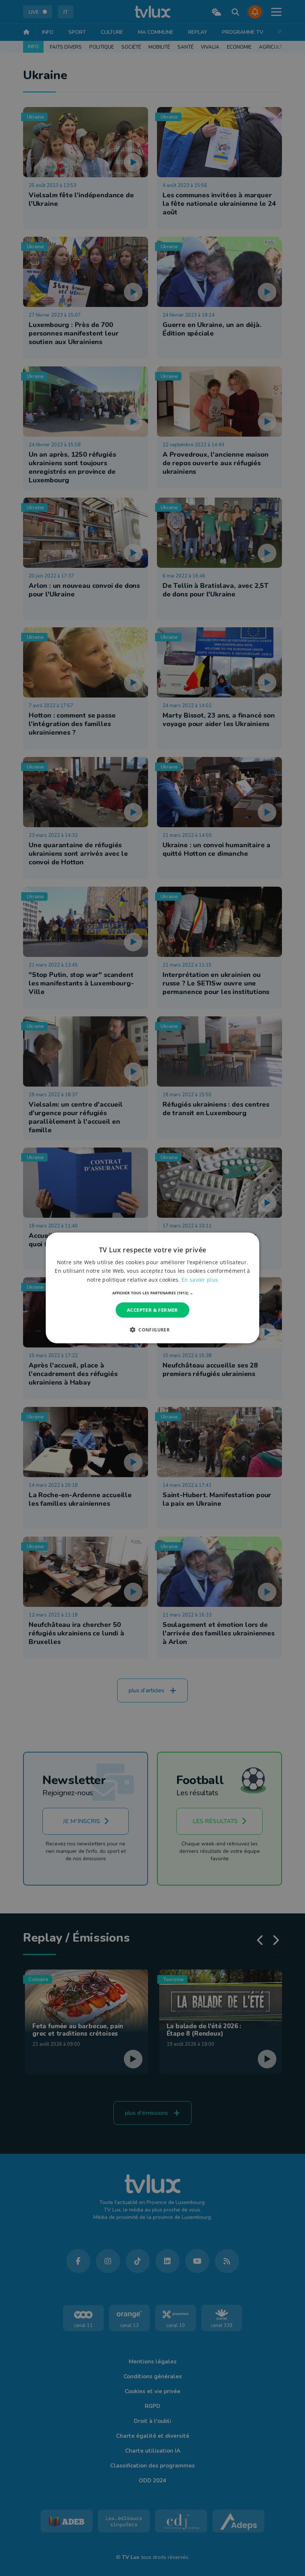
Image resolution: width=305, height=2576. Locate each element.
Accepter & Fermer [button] (152, 1310)
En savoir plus (200, 1279)
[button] (153, 1293)
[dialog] (152, 1288)
